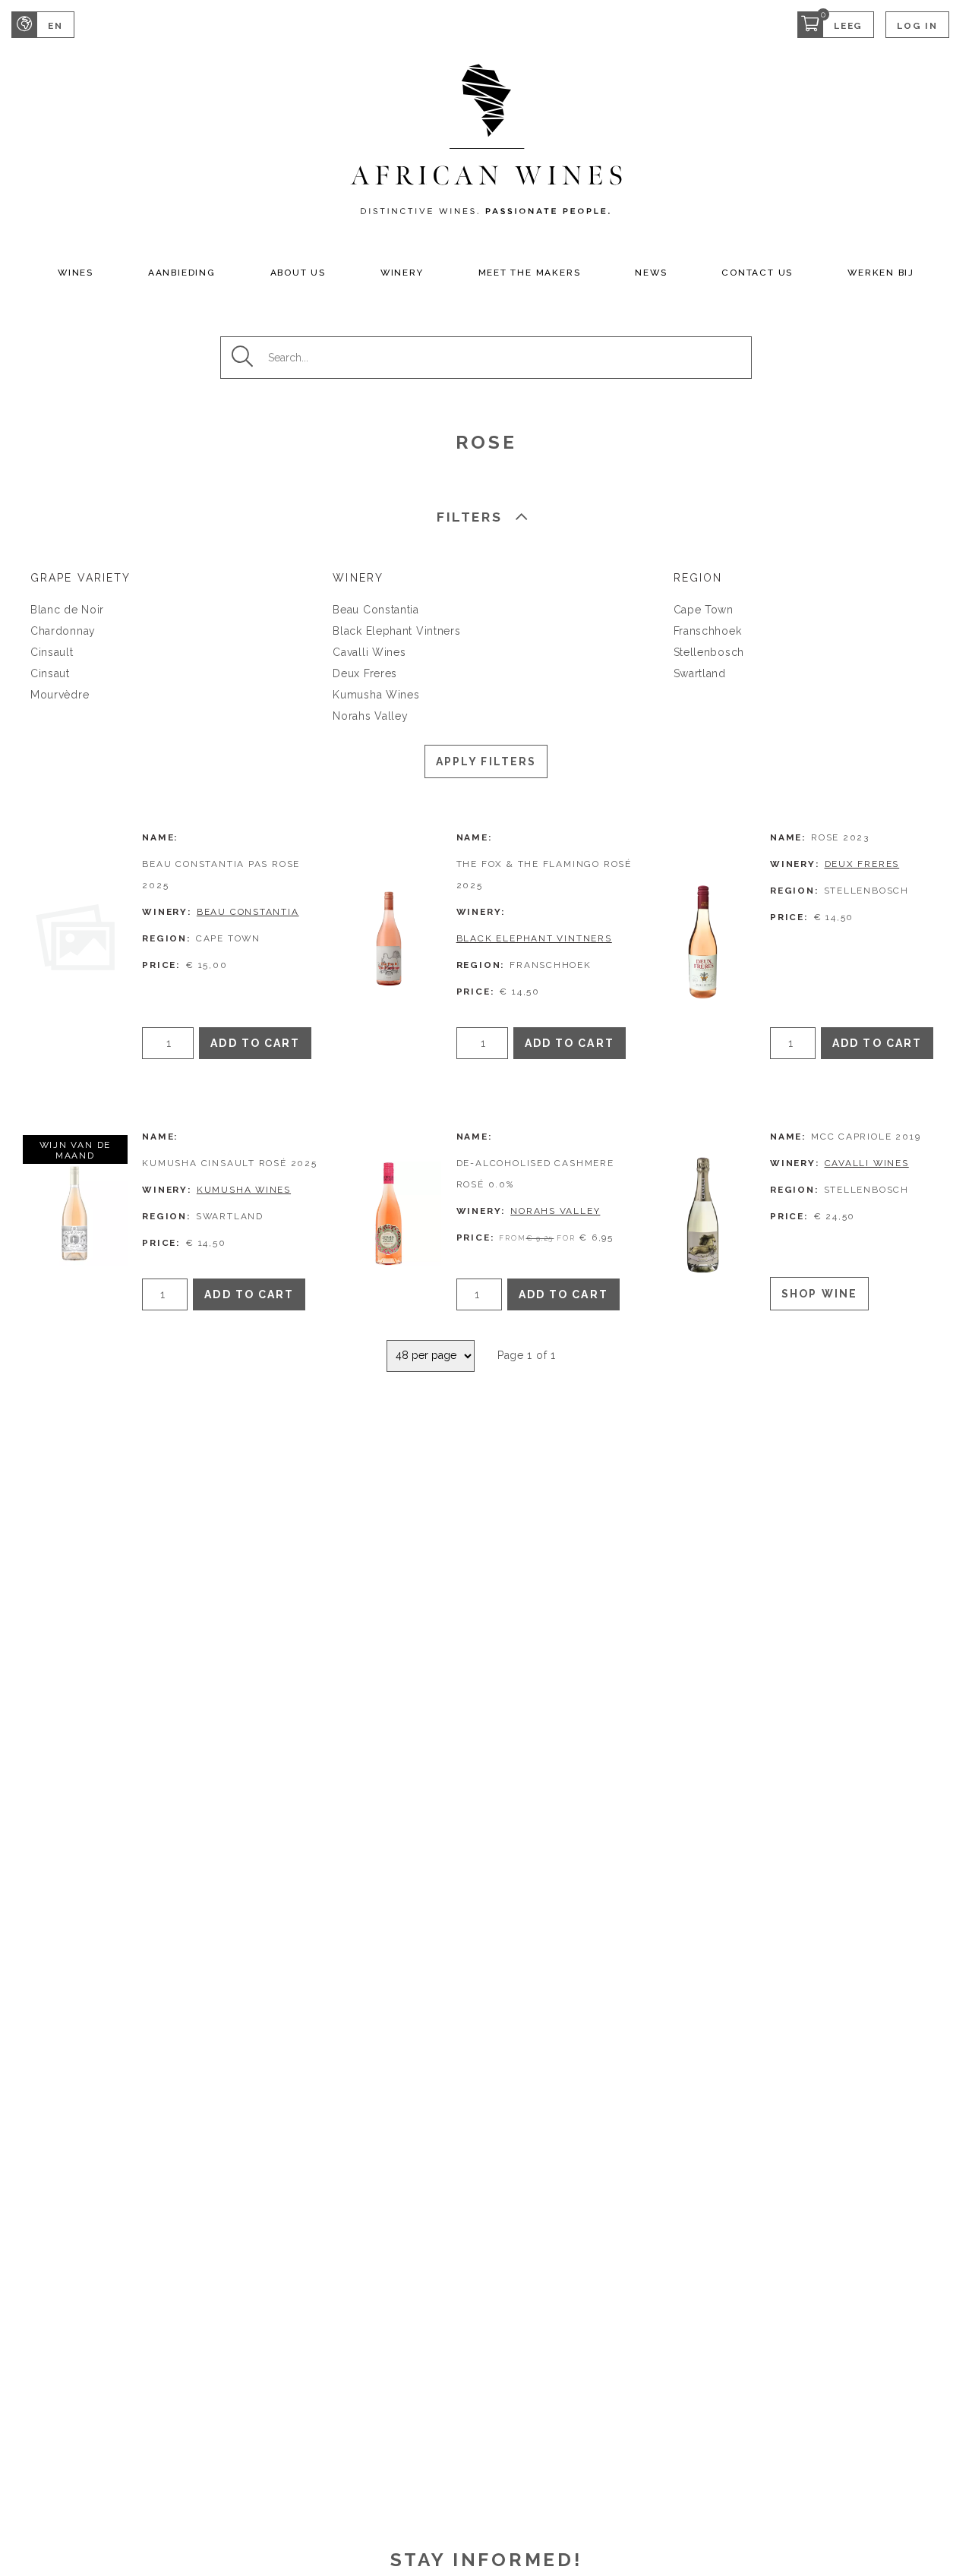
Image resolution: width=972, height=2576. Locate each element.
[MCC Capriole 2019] (703, 1213)
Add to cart (255, 1043)
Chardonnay (63, 631)
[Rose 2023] (703, 938)
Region (698, 578)
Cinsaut (50, 673)
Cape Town (704, 610)
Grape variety (80, 578)
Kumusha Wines (376, 695)
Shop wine (819, 1294)
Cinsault (52, 652)
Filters (469, 517)
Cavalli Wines (369, 652)
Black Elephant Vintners (396, 631)
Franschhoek (708, 631)
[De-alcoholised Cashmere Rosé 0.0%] (389, 1213)
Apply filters (486, 761)
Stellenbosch (709, 652)
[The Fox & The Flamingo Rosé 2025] (389, 938)
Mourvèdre (60, 695)
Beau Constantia (376, 610)
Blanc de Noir (67, 610)
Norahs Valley (370, 716)
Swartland (700, 673)
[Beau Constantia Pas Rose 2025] (75, 938)
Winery (402, 273)
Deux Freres (365, 673)
